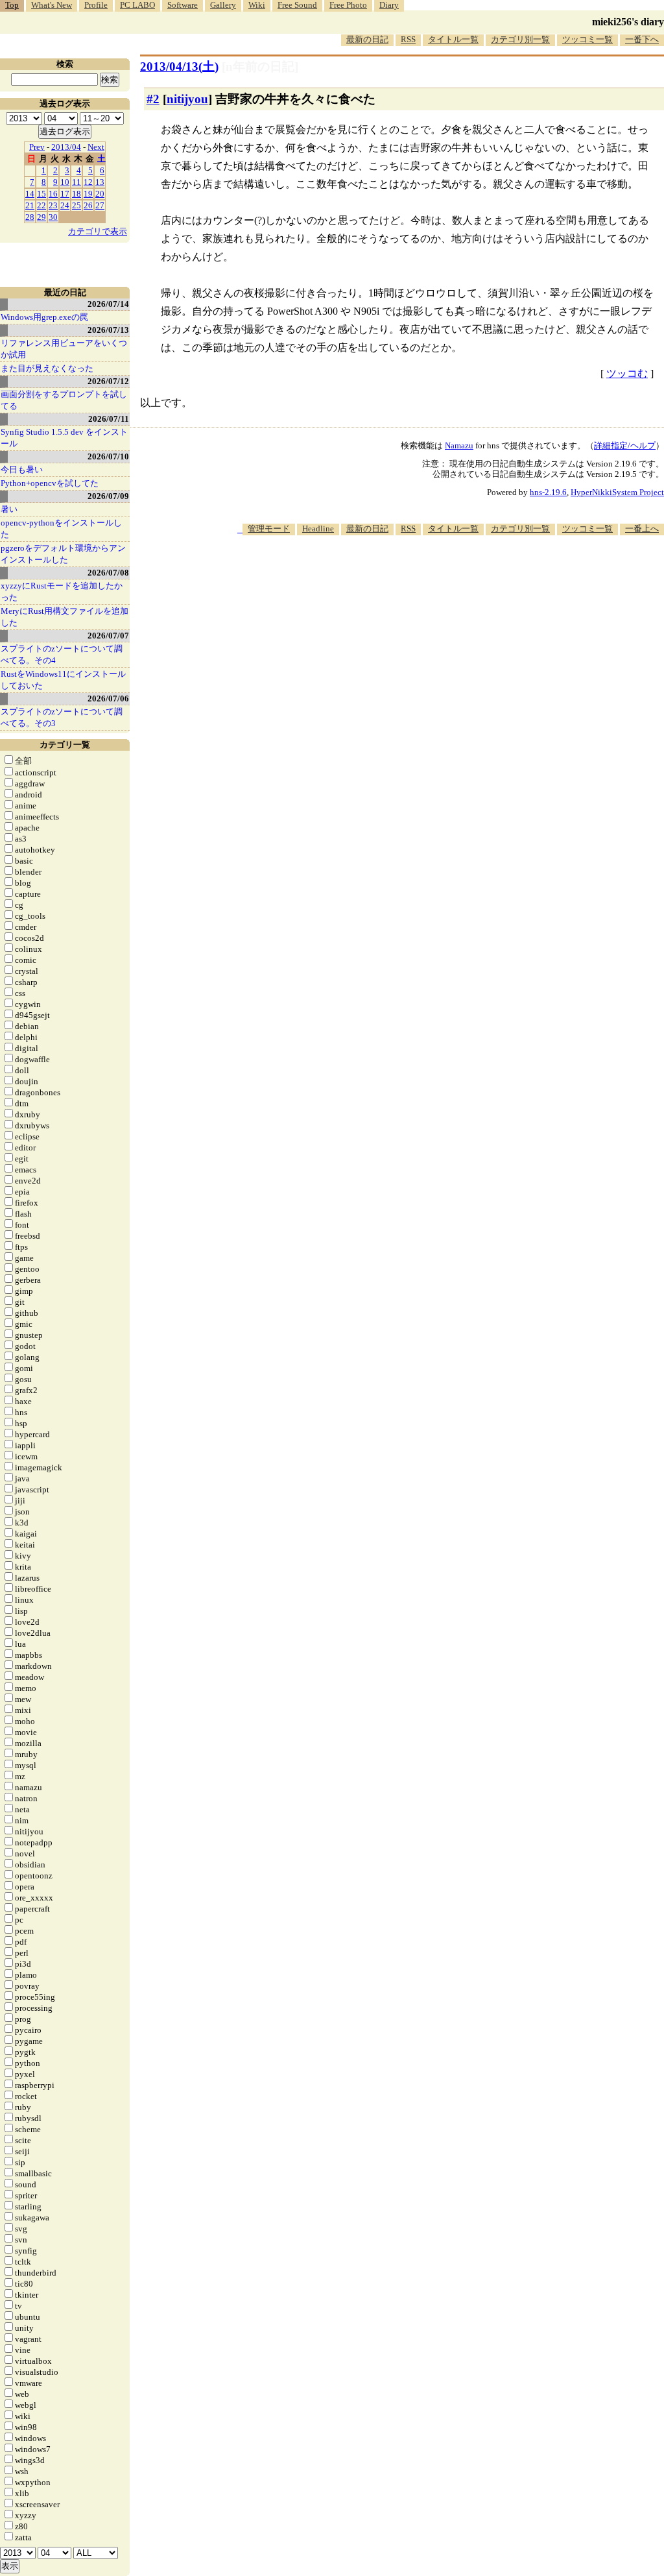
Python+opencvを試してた (50, 483)
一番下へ (642, 39)
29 (41, 217)
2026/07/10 (108, 456)
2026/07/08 (108, 573)
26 (88, 205)
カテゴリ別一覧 (520, 39)
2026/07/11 (109, 419)
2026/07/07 (108, 636)
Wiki (257, 5)
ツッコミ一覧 (587, 39)
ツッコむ (627, 373)
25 (77, 205)
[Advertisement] (428, 575)
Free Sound (297, 5)
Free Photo (348, 5)
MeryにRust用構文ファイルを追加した (65, 617)
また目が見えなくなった (47, 368)
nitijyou (187, 99)
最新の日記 (367, 39)
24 (65, 205)
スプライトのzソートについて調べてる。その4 (62, 654)
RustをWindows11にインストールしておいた (63, 680)
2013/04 (66, 147)
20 (100, 194)
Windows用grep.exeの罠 (44, 317)
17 (65, 194)
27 (100, 205)
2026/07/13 (108, 330)
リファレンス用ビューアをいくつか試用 (64, 349)
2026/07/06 (108, 699)
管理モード (269, 529)
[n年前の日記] (260, 67)
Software (183, 5)
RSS (408, 39)
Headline (318, 529)
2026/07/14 (108, 304)
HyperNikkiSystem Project (617, 492)
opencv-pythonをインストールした (61, 529)
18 (77, 194)
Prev (37, 147)
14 (30, 194)
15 (41, 194)
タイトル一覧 (453, 39)
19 (88, 194)
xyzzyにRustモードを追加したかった (62, 591)
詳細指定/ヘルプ (625, 445)
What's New (52, 5)
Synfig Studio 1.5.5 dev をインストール (64, 438)
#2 (153, 99)
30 (53, 217)
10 (65, 182)
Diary (389, 5)
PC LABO (137, 5)
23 (53, 205)
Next (96, 147)
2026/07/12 (108, 381)
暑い (9, 509)
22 (41, 205)
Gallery (223, 5)
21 (30, 205)
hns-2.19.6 (548, 492)
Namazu (459, 445)
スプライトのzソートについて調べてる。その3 (62, 717)
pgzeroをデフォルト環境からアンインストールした (63, 554)
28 (30, 217)
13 (100, 182)
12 (88, 182)
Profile (96, 5)
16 (53, 194)
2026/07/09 (108, 496)
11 (77, 182)
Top (12, 5)
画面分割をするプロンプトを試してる (64, 400)
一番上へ (642, 529)
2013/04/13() (179, 67)
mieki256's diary (628, 22)
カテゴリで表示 (98, 231)
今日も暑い (22, 469)
